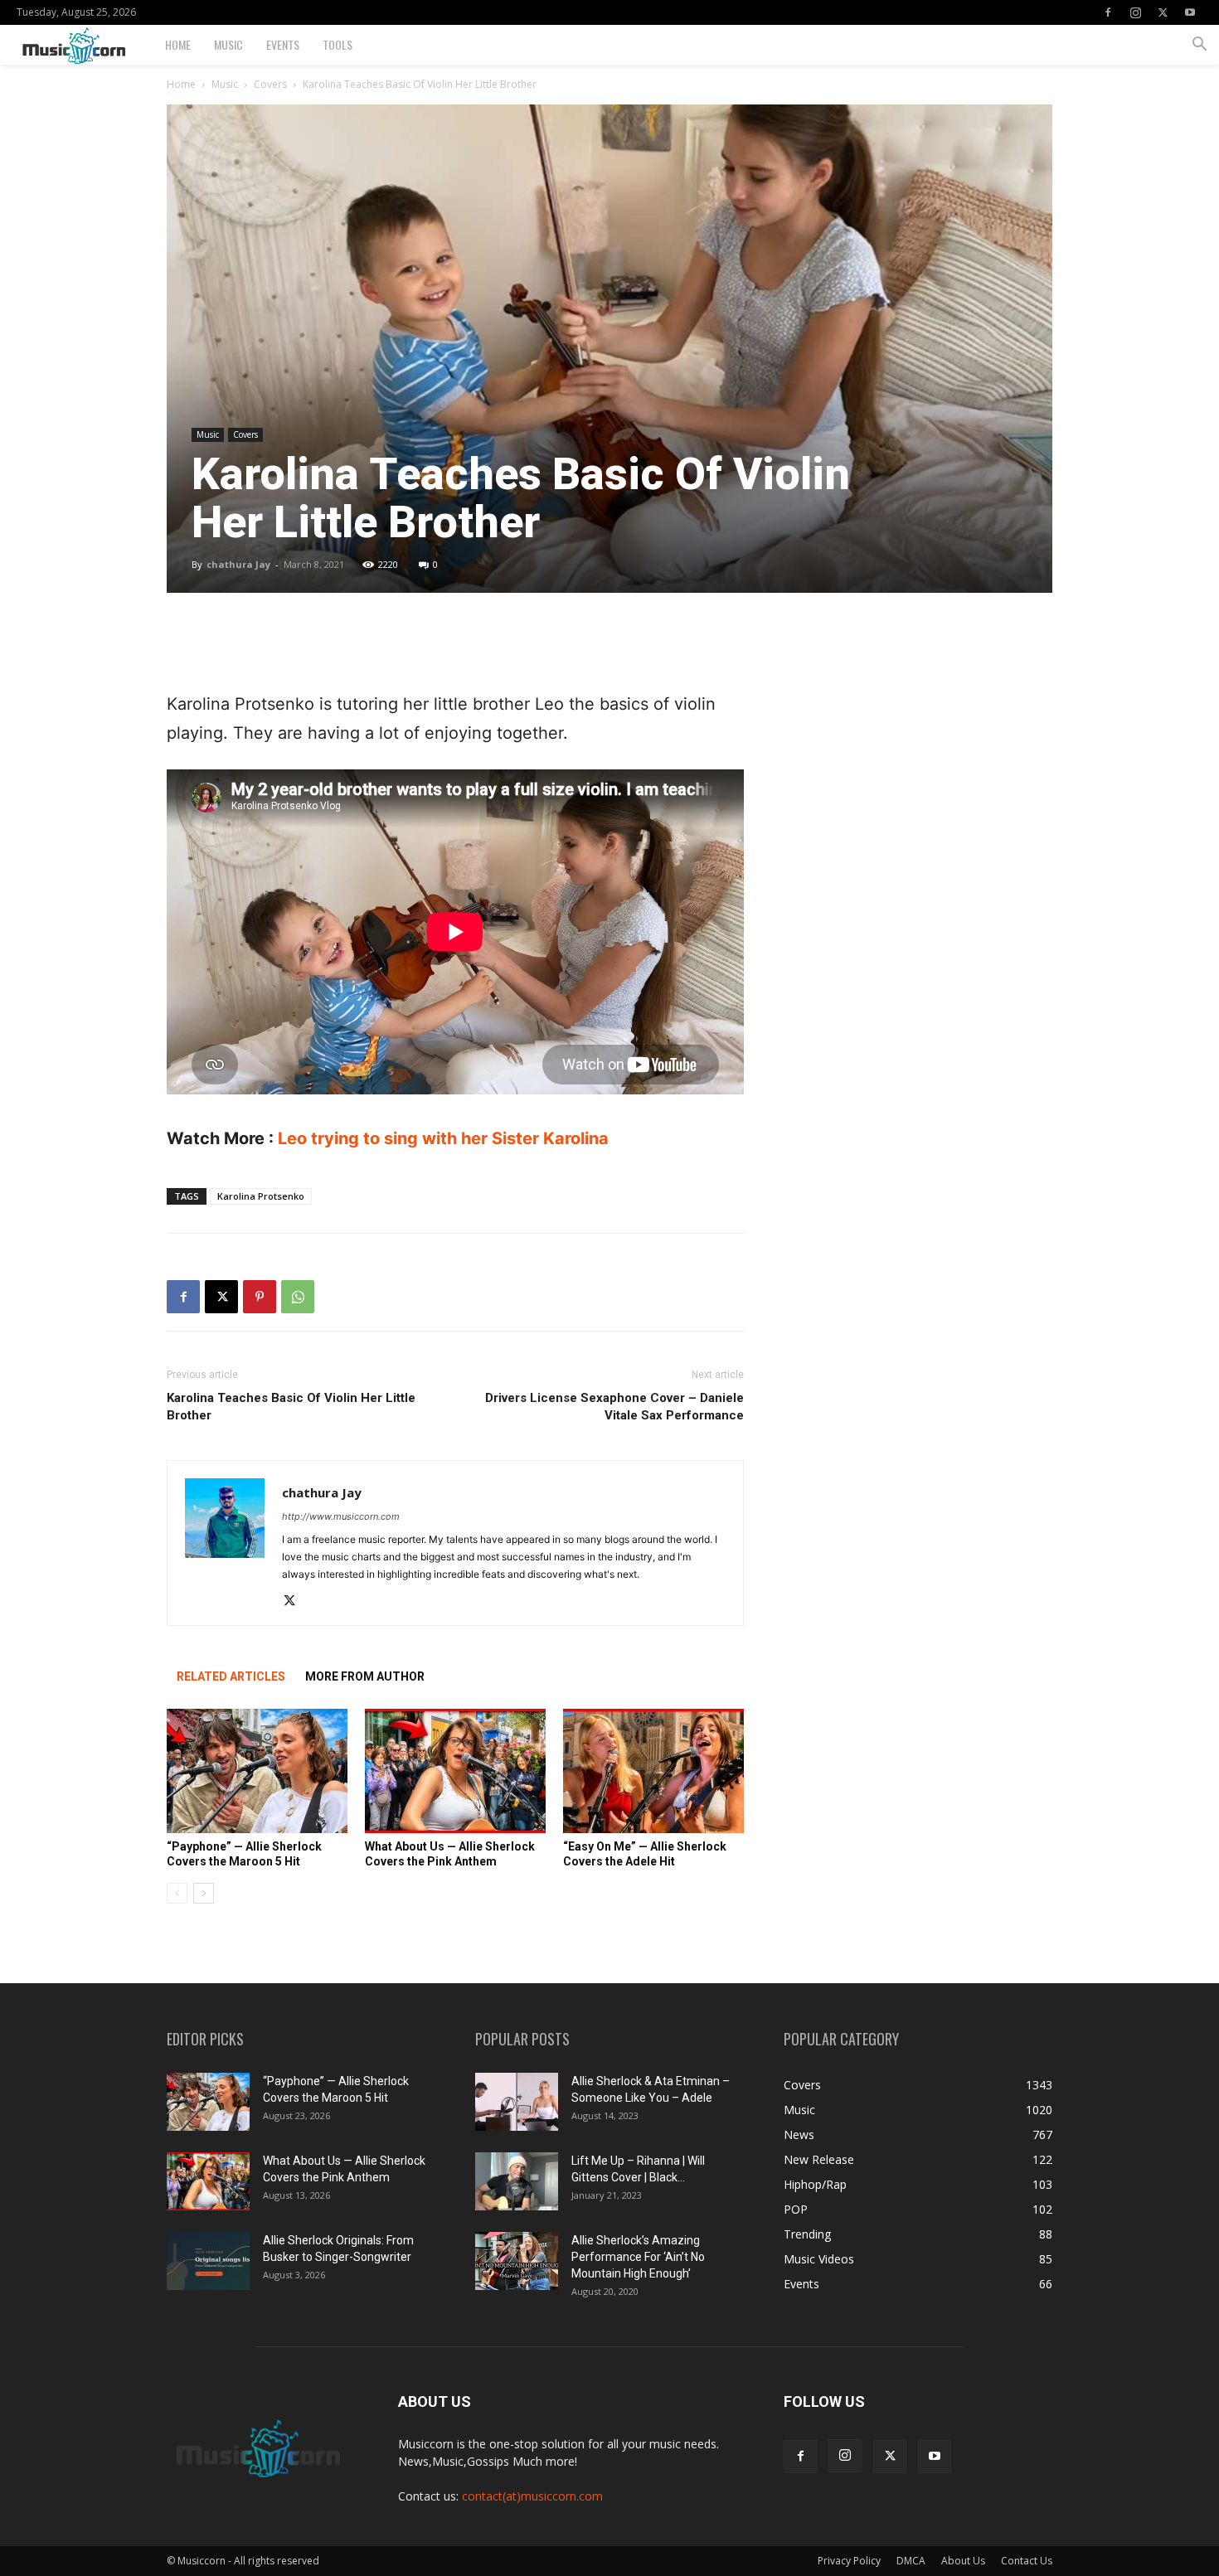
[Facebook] (1108, 12)
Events (283, 44)
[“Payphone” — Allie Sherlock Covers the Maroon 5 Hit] (257, 1771)
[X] (1163, 12)
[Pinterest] (260, 1297)
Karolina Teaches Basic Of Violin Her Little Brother (291, 1407)
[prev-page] (177, 1893)
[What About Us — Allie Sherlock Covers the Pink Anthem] (455, 1771)
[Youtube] (1190, 12)
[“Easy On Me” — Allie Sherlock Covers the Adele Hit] (653, 1771)
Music (228, 44)
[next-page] (204, 1893)
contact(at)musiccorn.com (532, 2496)
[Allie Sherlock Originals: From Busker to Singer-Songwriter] (208, 2261)
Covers (270, 84)
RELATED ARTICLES (231, 1676)
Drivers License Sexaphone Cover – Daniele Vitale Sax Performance (614, 1407)
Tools (338, 44)
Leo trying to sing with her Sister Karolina (443, 1138)
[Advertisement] (455, 648)
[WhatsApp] (298, 1297)
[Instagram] (1135, 12)
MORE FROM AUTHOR (365, 1676)
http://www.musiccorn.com (341, 1516)
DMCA (911, 2561)
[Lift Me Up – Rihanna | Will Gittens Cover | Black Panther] (517, 2181)
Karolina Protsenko (261, 1196)
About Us (963, 2561)
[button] (1199, 46)
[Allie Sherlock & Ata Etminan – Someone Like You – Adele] (517, 2102)
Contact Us (1027, 2561)
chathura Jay (238, 564)
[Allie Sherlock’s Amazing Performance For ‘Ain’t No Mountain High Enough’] (517, 2261)
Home (178, 44)
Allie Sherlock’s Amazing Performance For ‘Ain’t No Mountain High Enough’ (638, 2257)
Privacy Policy (849, 2561)
